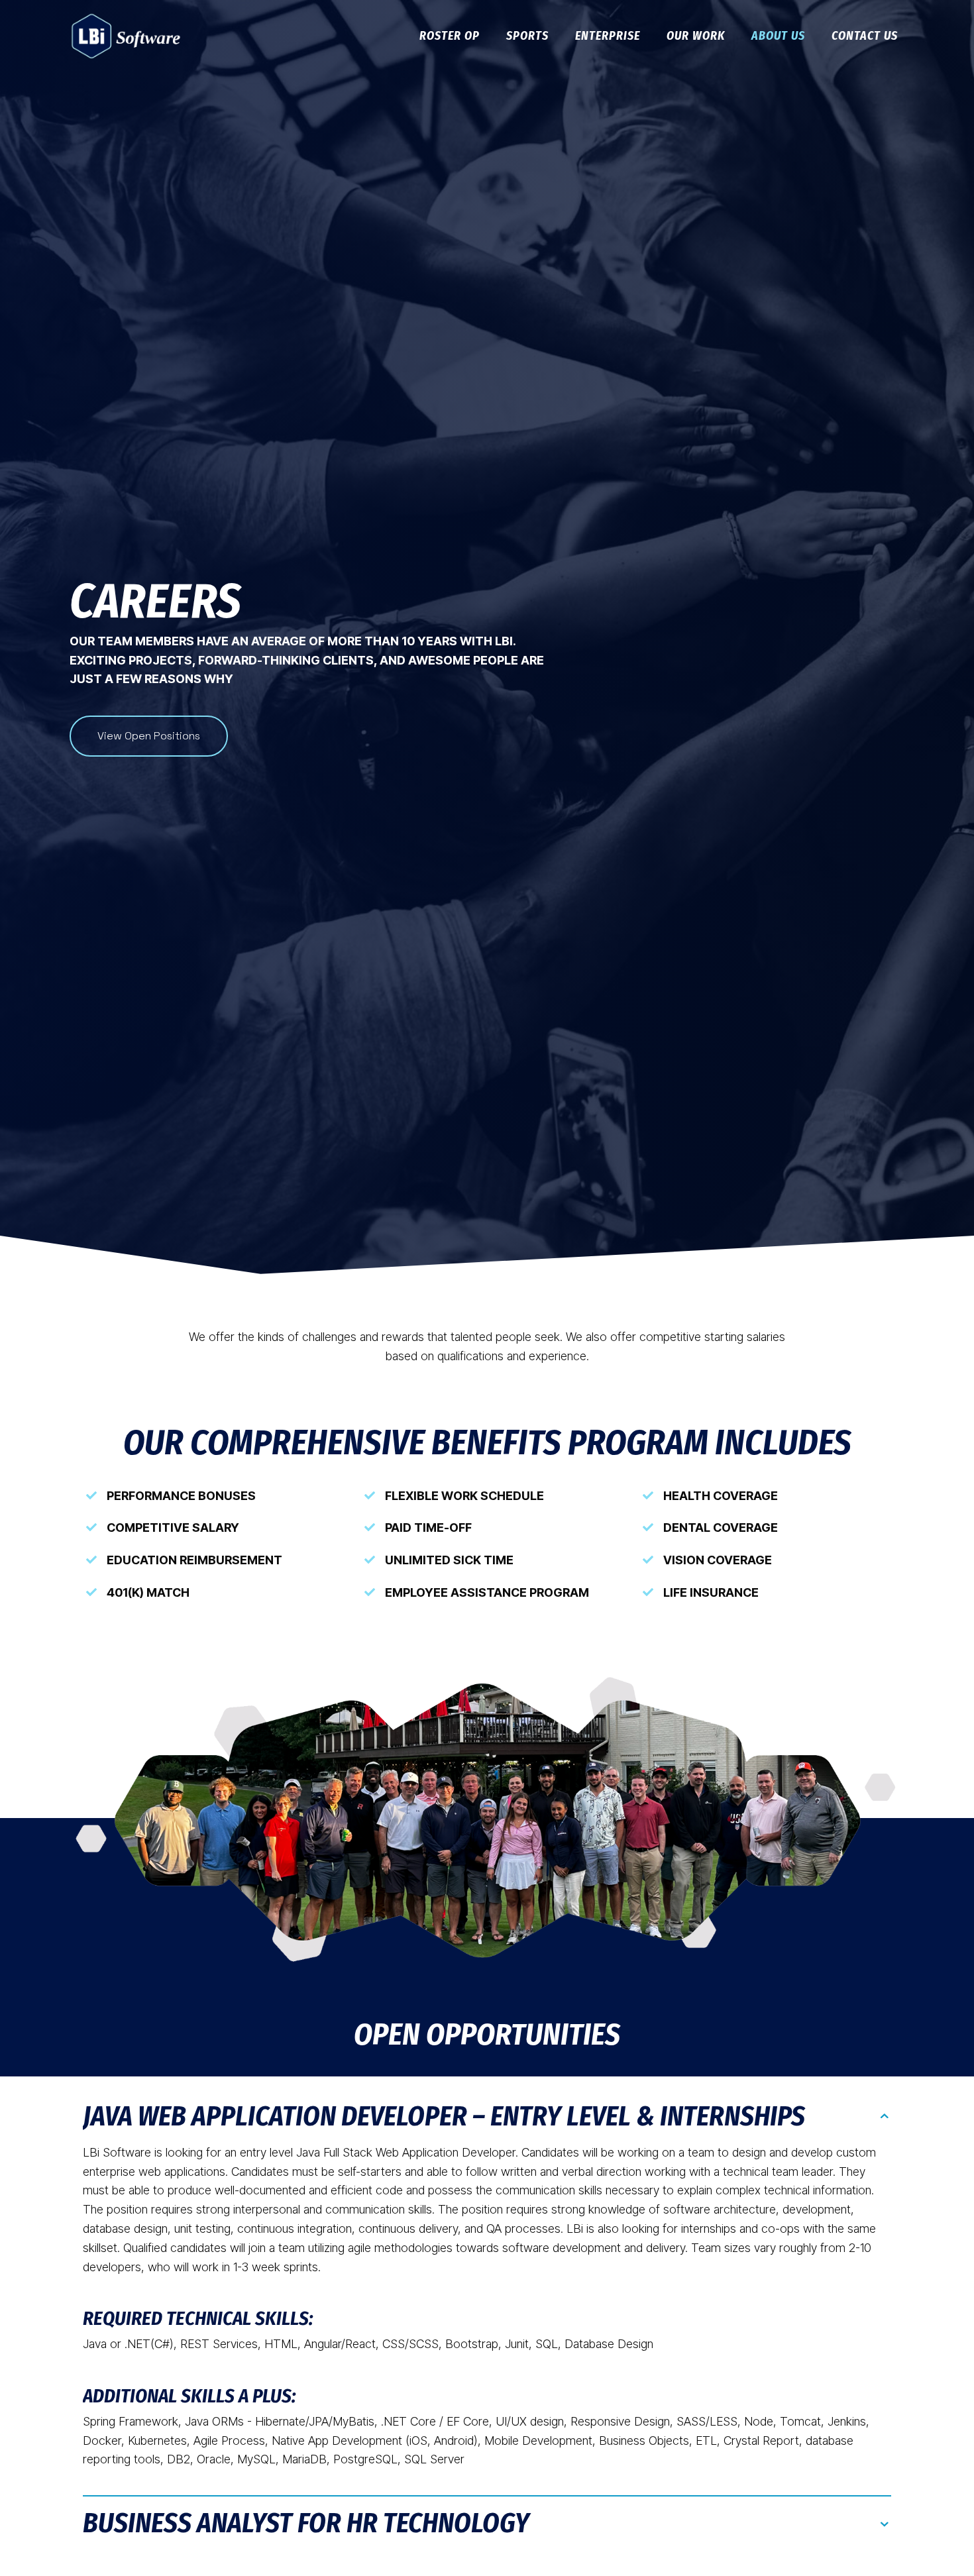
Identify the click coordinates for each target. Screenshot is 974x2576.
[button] (487, 2123)
